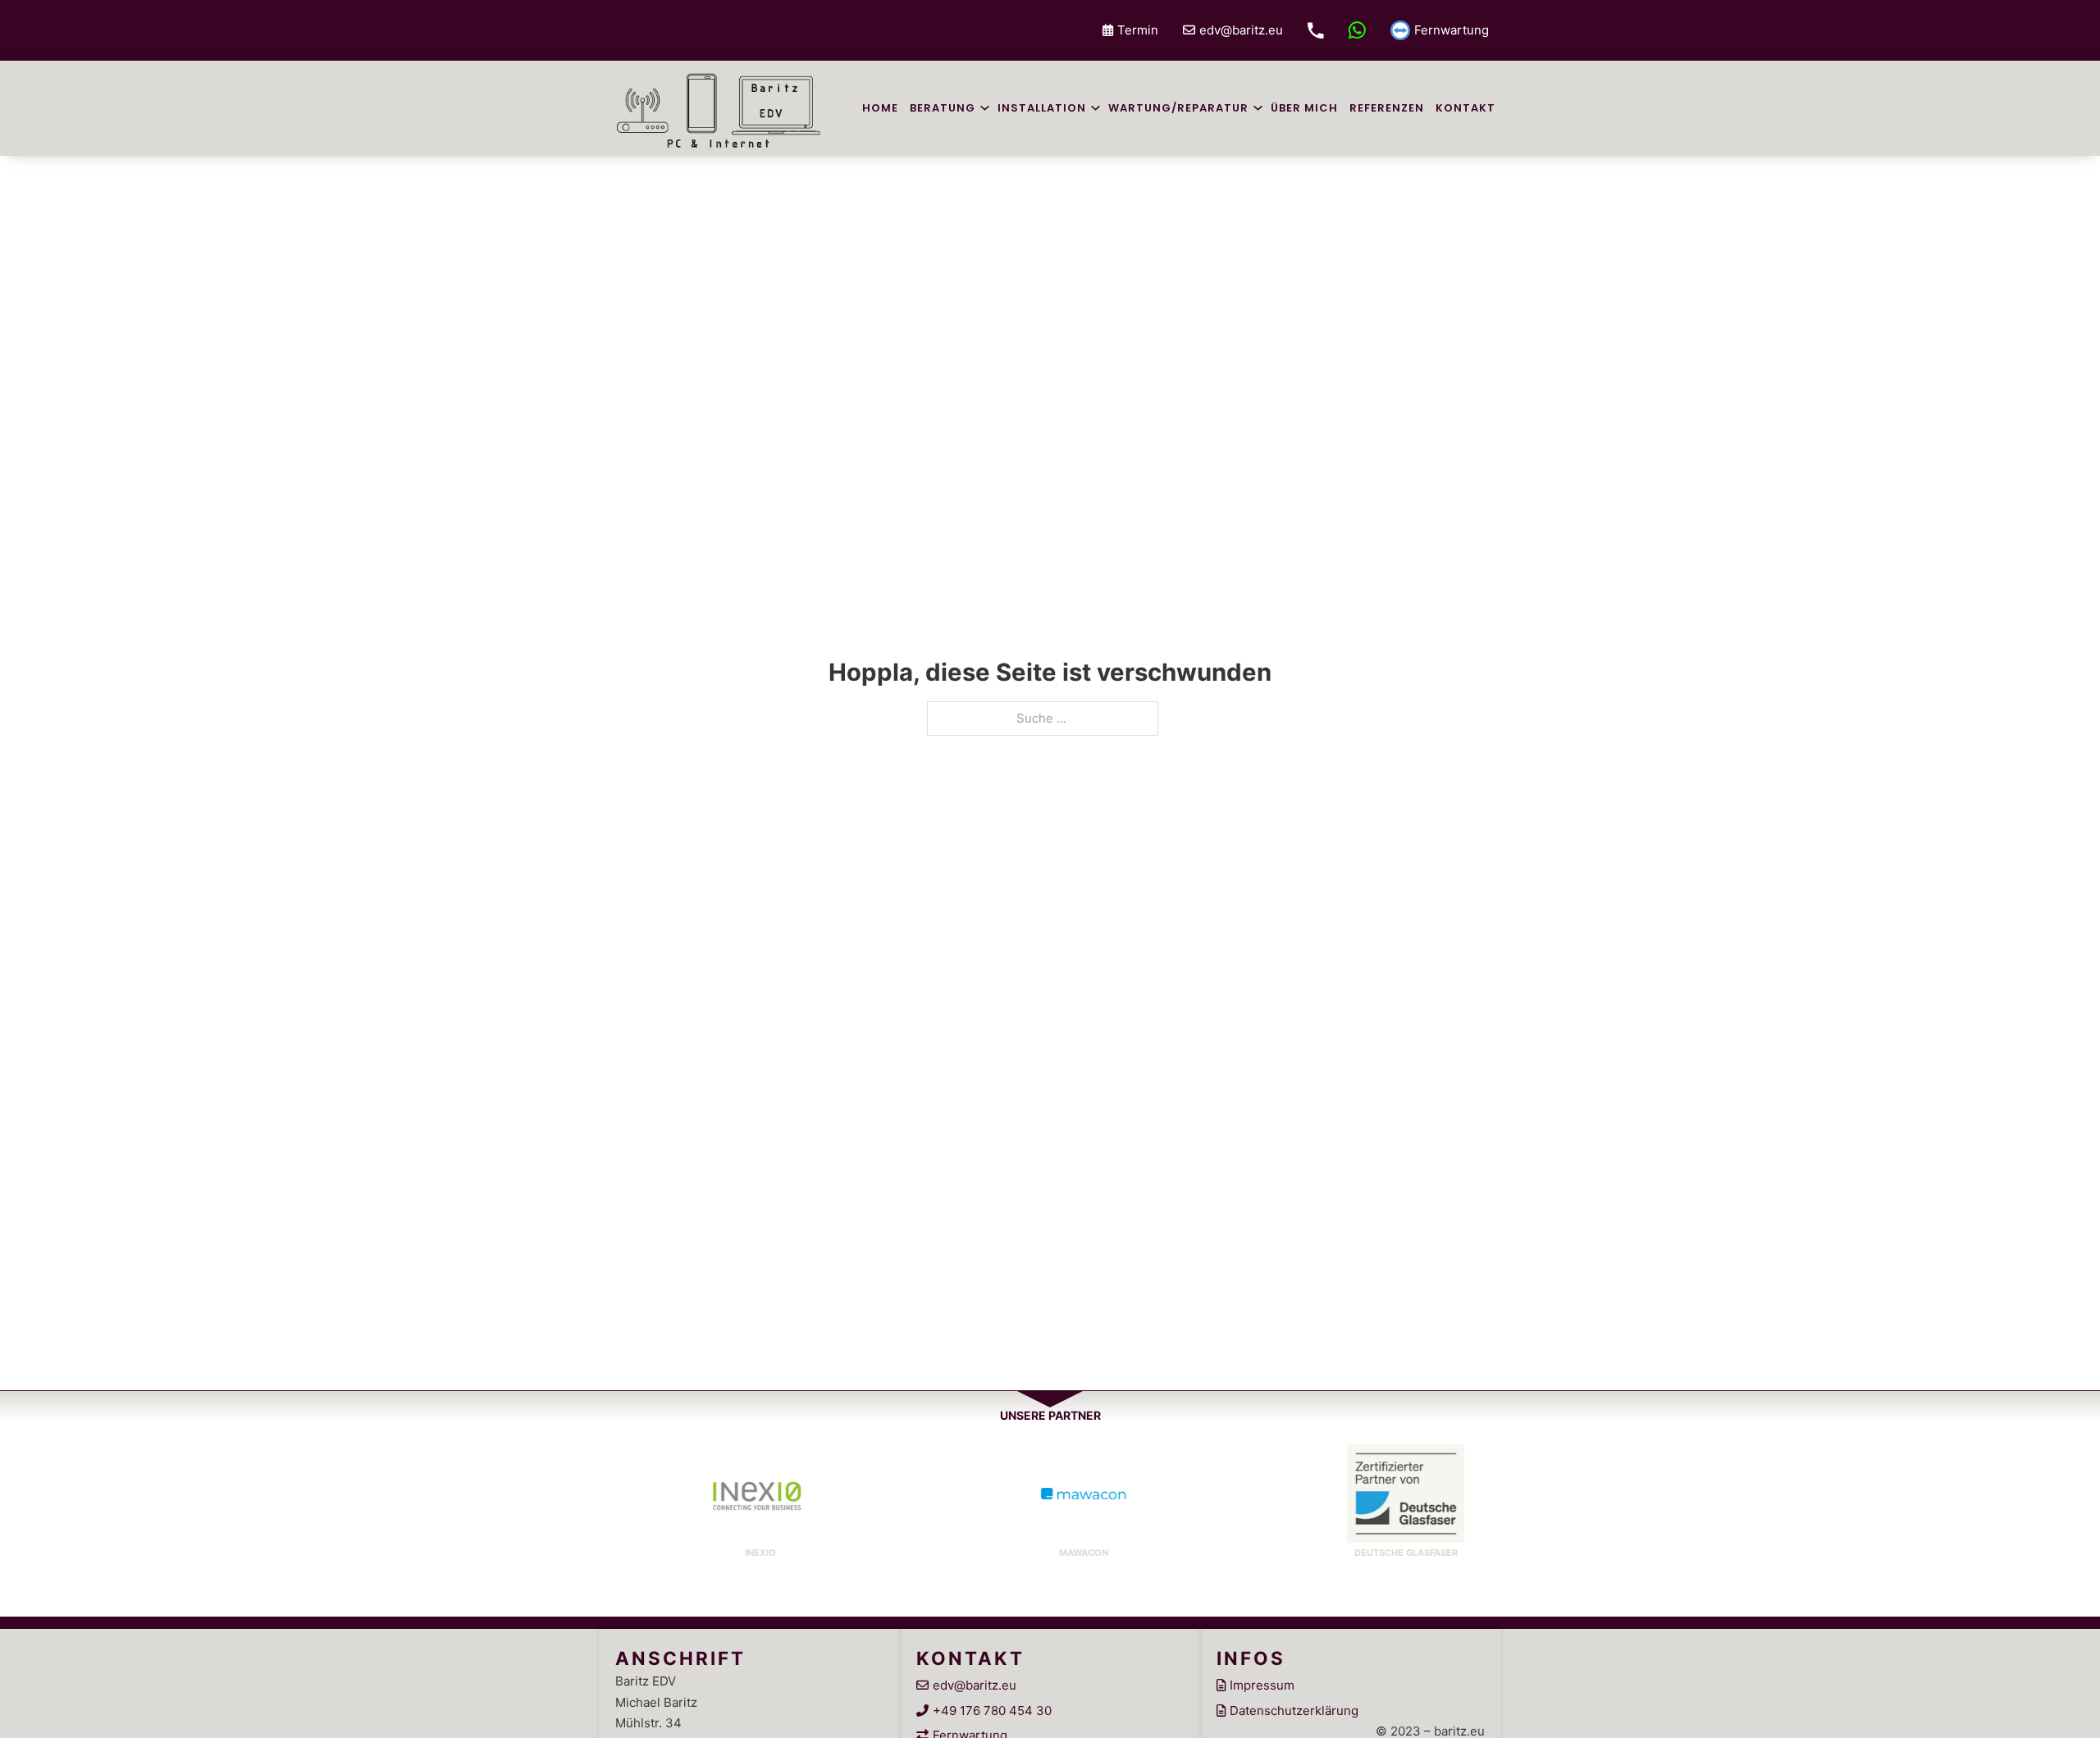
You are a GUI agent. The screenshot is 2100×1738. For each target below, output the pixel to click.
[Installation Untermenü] (1096, 108)
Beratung (943, 108)
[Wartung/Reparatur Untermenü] (1258, 108)
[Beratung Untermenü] (985, 108)
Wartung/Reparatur (1178, 108)
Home (880, 108)
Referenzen (1387, 108)
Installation (1042, 108)
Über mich (1304, 108)
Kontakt (1465, 108)
